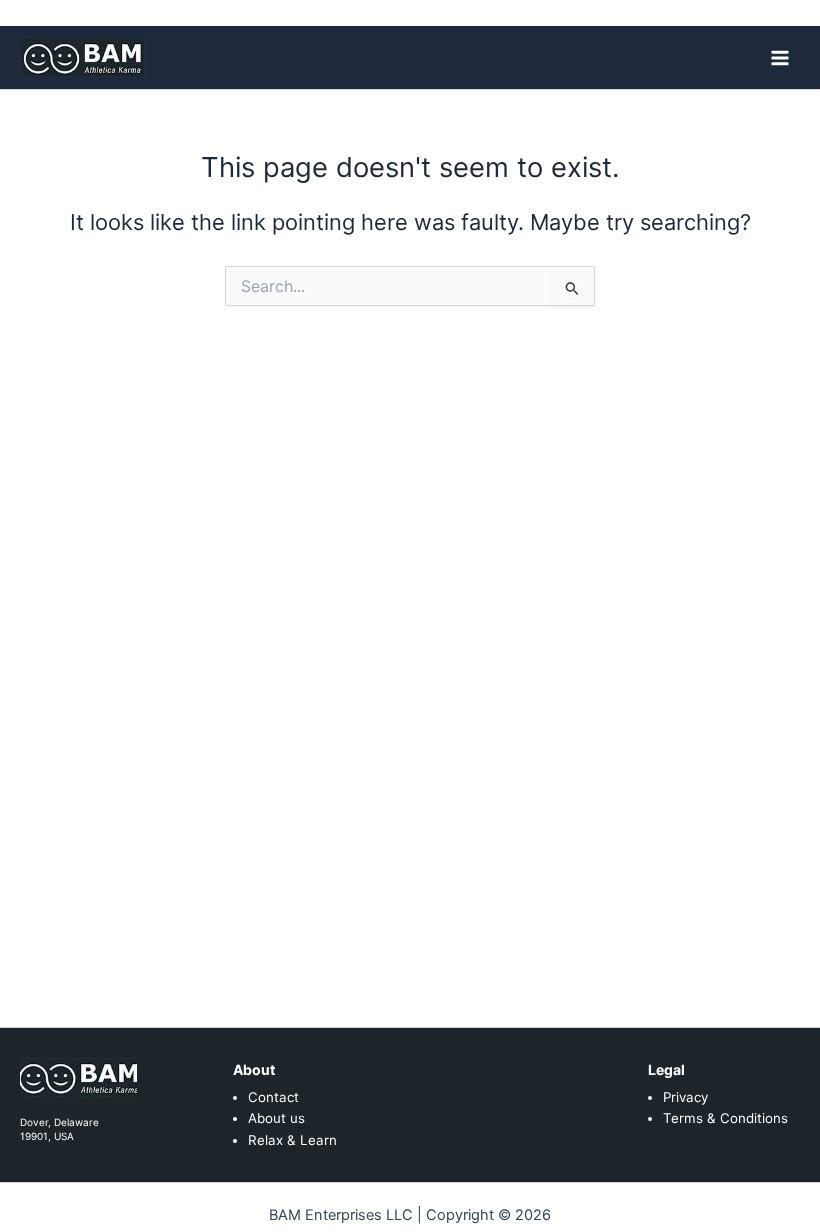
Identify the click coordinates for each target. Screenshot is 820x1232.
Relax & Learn (292, 1140)
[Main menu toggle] (780, 57)
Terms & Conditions (725, 1118)
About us (276, 1118)
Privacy (685, 1097)
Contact (273, 1097)
